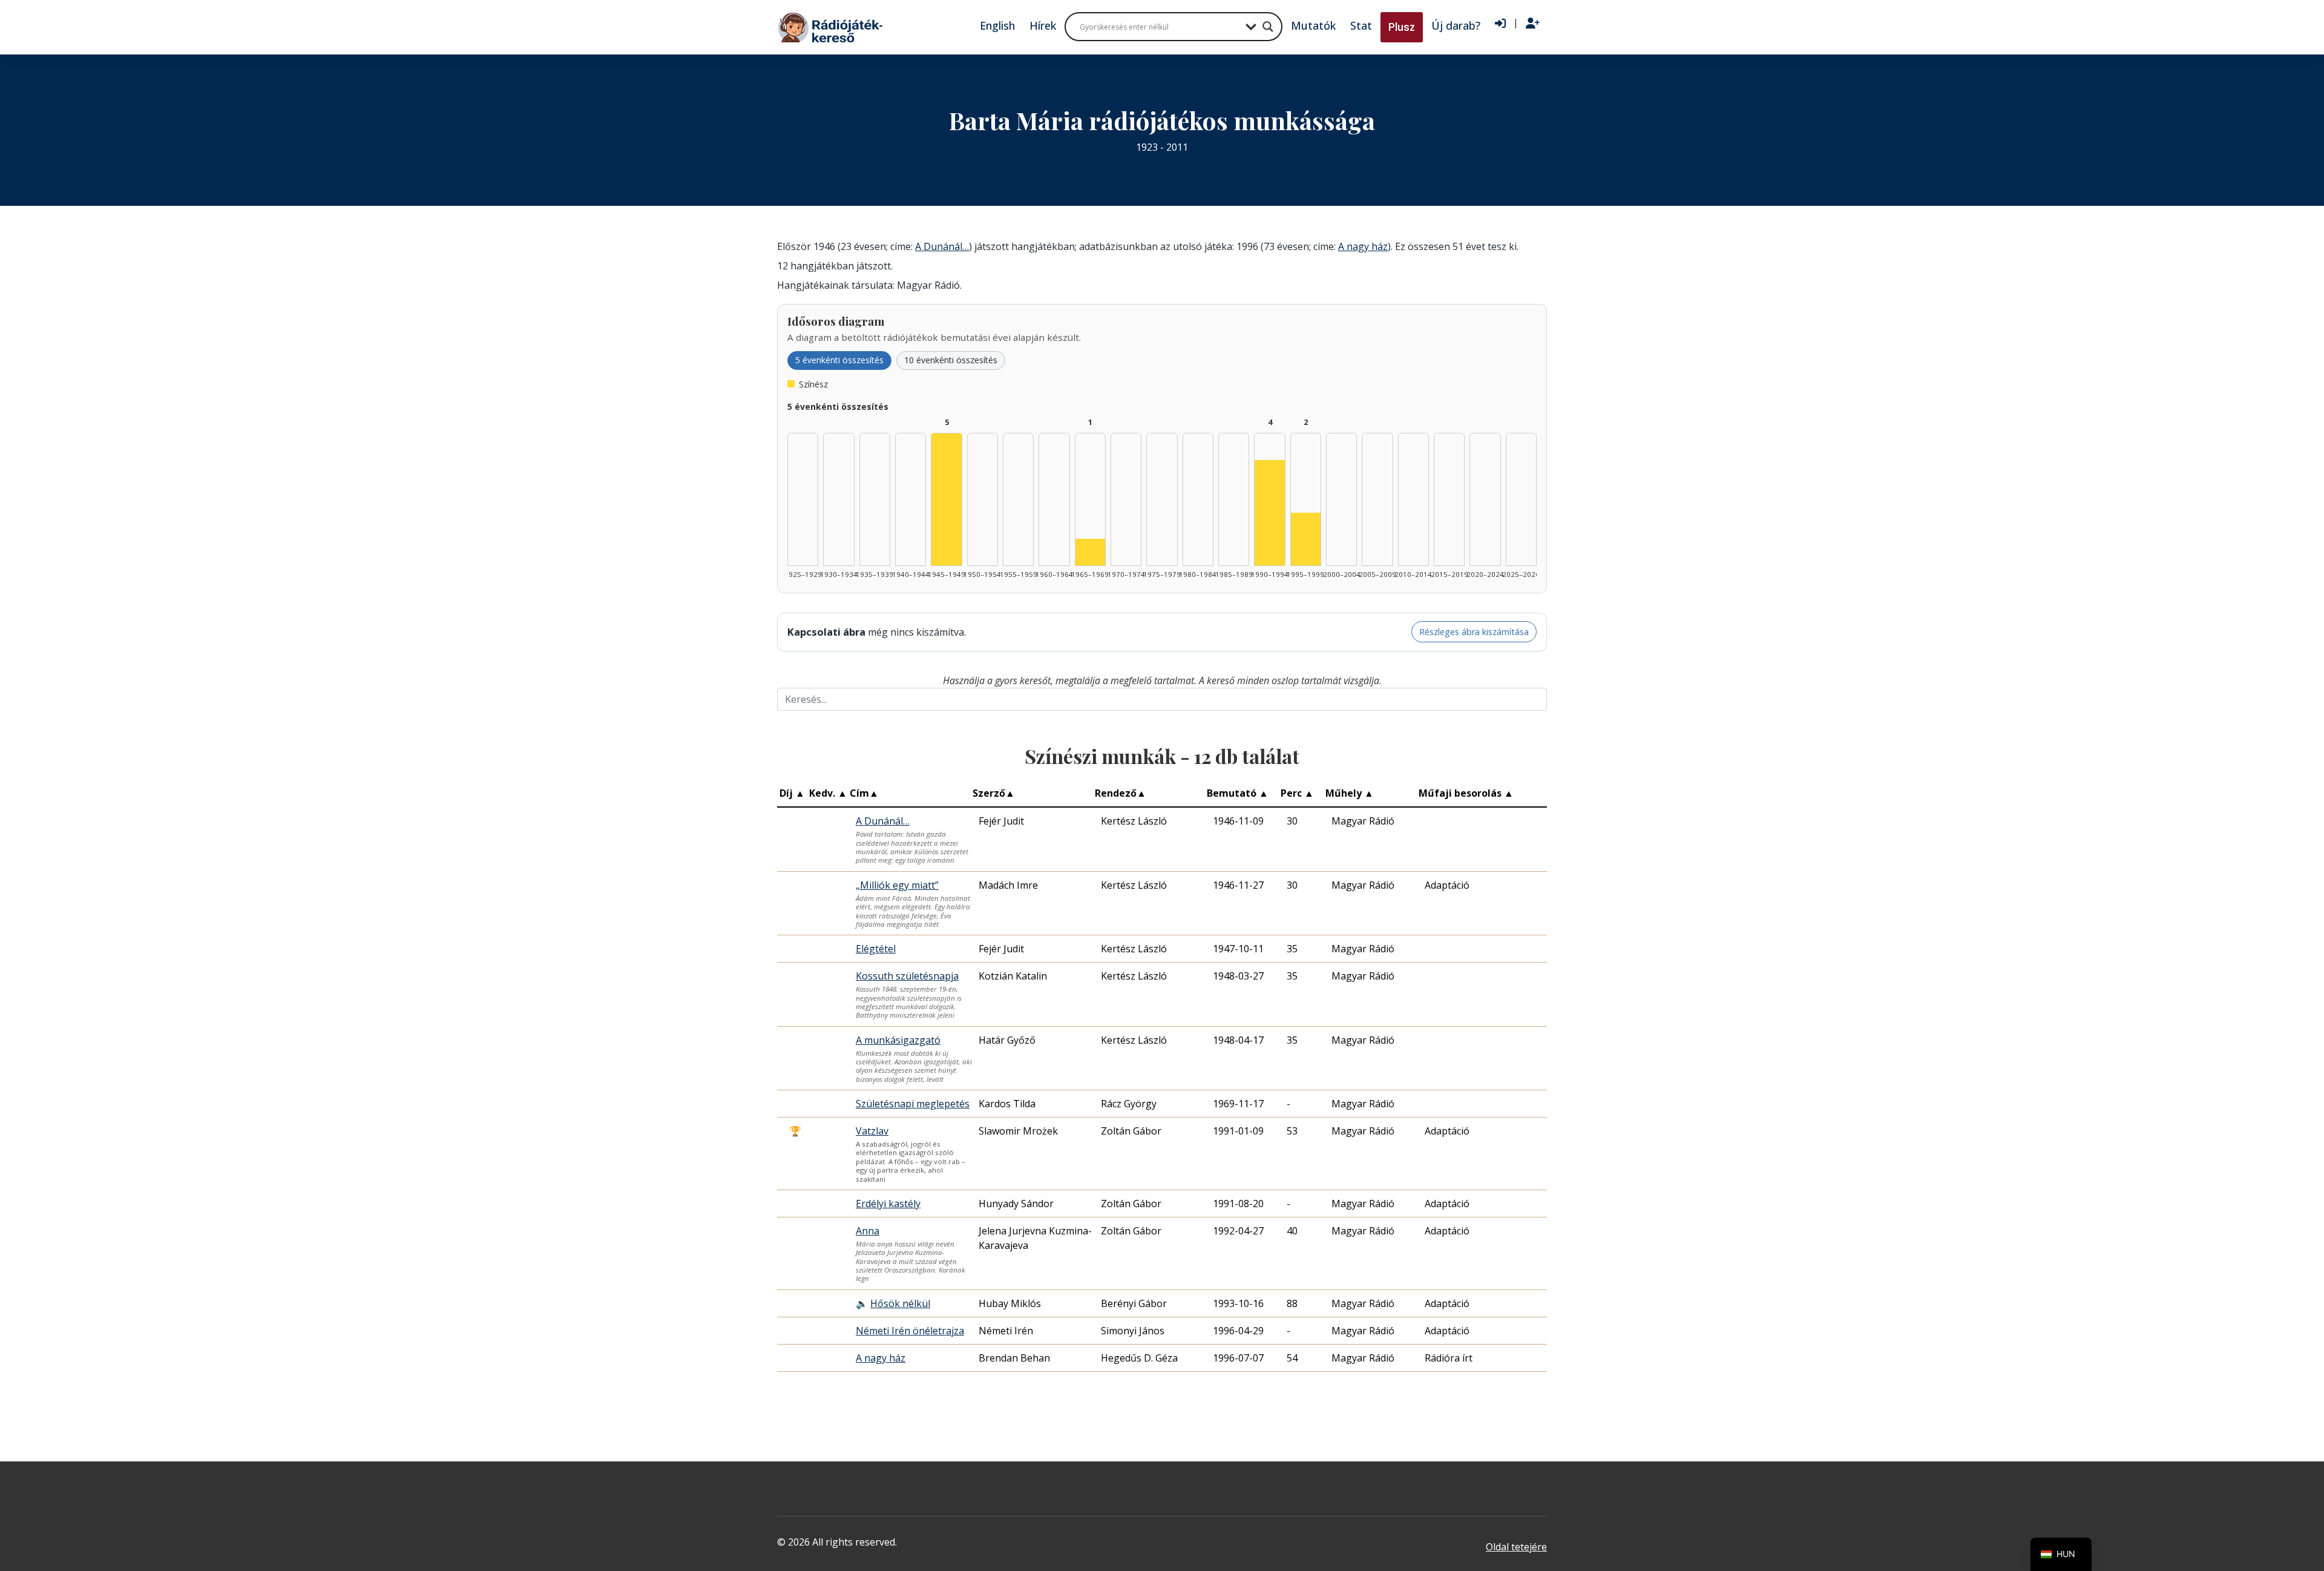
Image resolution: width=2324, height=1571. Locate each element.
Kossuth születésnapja (907, 976)
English (997, 25)
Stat (1361, 25)
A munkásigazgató (898, 1040)
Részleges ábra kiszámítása (1474, 632)
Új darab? (1456, 25)
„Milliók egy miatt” (897, 885)
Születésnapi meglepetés (913, 1104)
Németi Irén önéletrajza (910, 1331)
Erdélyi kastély (888, 1204)
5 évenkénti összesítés (839, 360)
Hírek (1043, 25)
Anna (868, 1231)
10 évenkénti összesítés (951, 360)
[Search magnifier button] (1268, 27)
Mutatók (1313, 25)
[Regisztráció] (1533, 24)
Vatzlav (872, 1131)
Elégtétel (876, 949)
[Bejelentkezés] (1500, 24)
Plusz (1402, 27)
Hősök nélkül (900, 1303)
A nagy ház (1363, 246)
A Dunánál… (942, 246)
